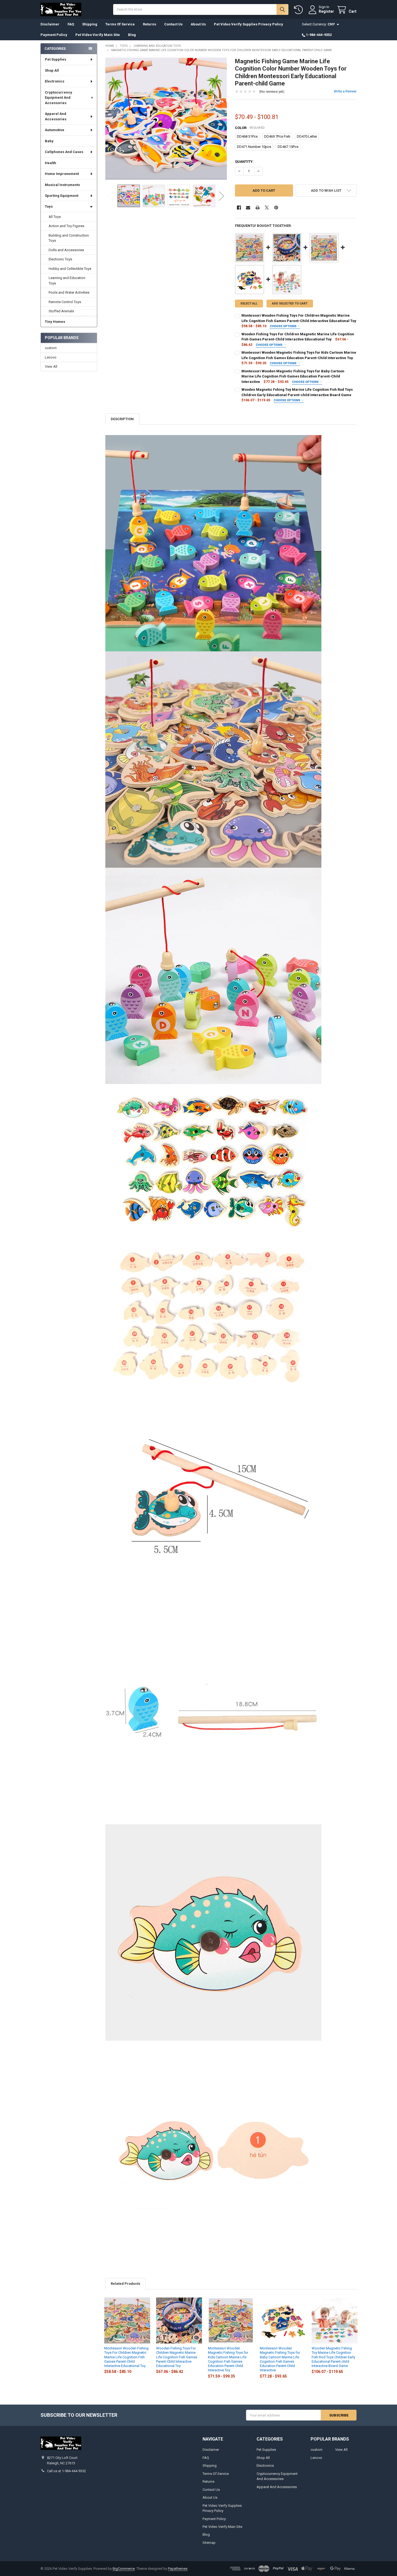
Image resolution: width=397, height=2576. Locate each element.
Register (326, 11)
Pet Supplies (55, 59)
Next (221, 196)
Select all (249, 304)
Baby (49, 141)
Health (51, 163)
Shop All (52, 70)
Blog (132, 35)
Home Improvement (62, 174)
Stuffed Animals (61, 311)
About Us (198, 24)
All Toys (55, 217)
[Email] (248, 208)
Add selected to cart (290, 304)
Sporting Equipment (62, 196)
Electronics (55, 81)
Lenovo (51, 357)
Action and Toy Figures (66, 226)
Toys (49, 206)
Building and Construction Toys (69, 238)
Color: (250, 128)
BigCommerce (124, 2569)
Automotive (55, 130)
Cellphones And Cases (64, 152)
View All (51, 367)
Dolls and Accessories (66, 250)
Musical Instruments (62, 185)
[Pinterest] (276, 208)
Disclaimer (50, 24)
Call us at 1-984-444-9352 (66, 2471)
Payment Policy (54, 35)
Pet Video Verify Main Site (98, 35)
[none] (166, 119)
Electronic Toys (60, 259)
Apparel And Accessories (56, 116)
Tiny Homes (55, 322)
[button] (326, 190)
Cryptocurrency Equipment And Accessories (58, 98)
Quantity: (244, 162)
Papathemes (178, 2569)
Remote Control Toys (65, 302)
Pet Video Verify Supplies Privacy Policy (248, 24)
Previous (111, 196)
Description (122, 419)
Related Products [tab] (125, 2284)
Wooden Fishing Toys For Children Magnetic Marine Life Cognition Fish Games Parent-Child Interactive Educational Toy (177, 2357)
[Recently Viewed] (300, 10)
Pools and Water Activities (69, 292)
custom (51, 348)
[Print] (258, 208)
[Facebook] (239, 208)
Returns (149, 24)
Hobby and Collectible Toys (70, 269)
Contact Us (173, 24)
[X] (267, 208)
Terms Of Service (120, 24)
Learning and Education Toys (67, 281)
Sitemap (209, 2543)
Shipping (90, 24)
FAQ (71, 24)
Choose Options (284, 326)
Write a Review (345, 91)
